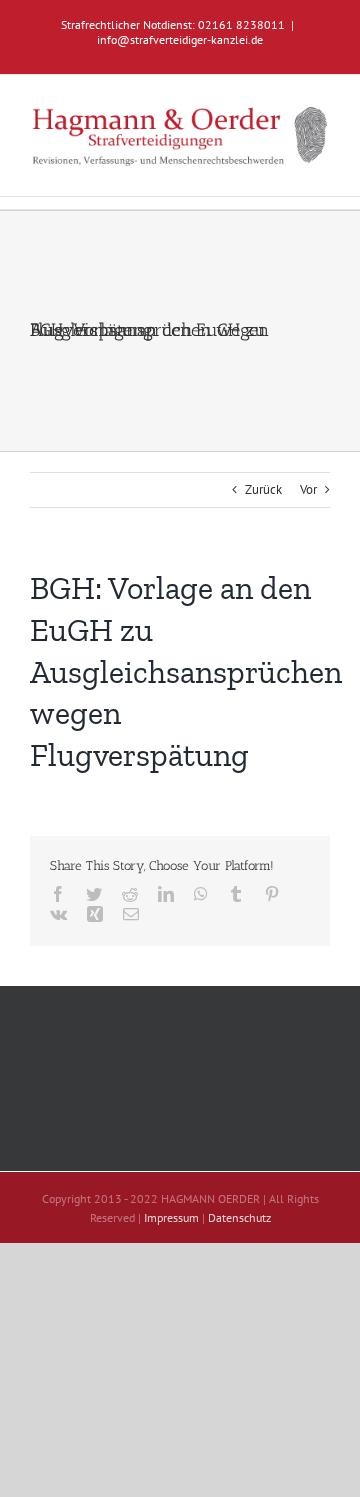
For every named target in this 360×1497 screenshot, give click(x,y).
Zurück (263, 489)
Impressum (171, 1217)
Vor (308, 489)
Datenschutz (239, 1217)
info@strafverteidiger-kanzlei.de (180, 39)
